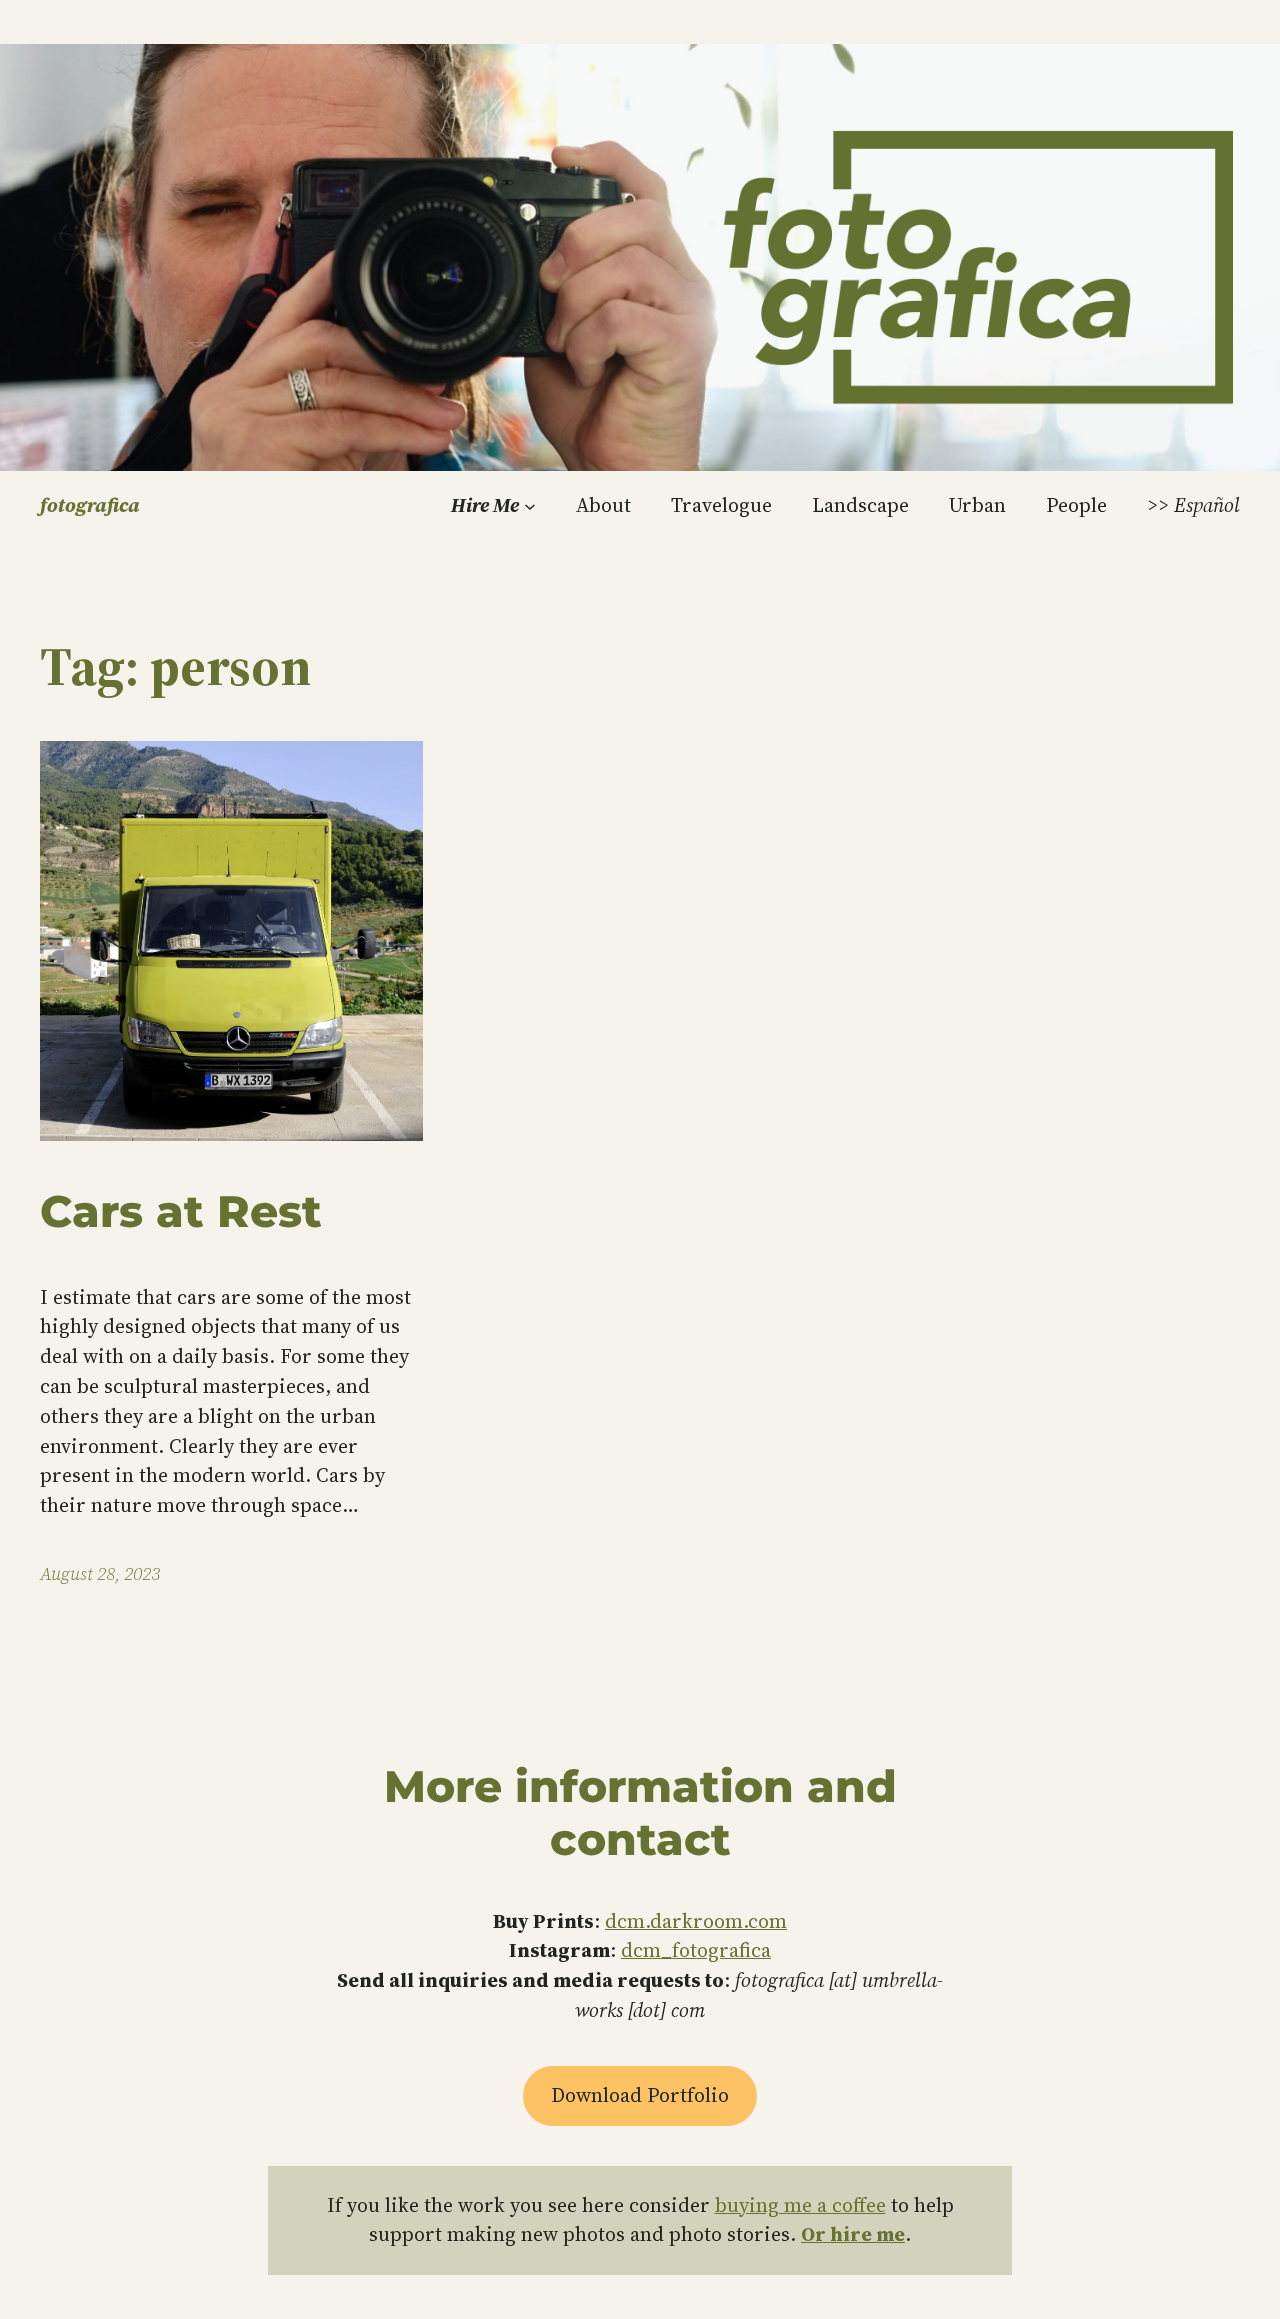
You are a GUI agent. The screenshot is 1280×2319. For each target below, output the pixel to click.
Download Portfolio (640, 2095)
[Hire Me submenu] (530, 506)
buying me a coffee (800, 2205)
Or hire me (853, 2234)
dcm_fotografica (696, 1950)
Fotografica (90, 505)
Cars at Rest (181, 1211)
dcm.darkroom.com (696, 1921)
